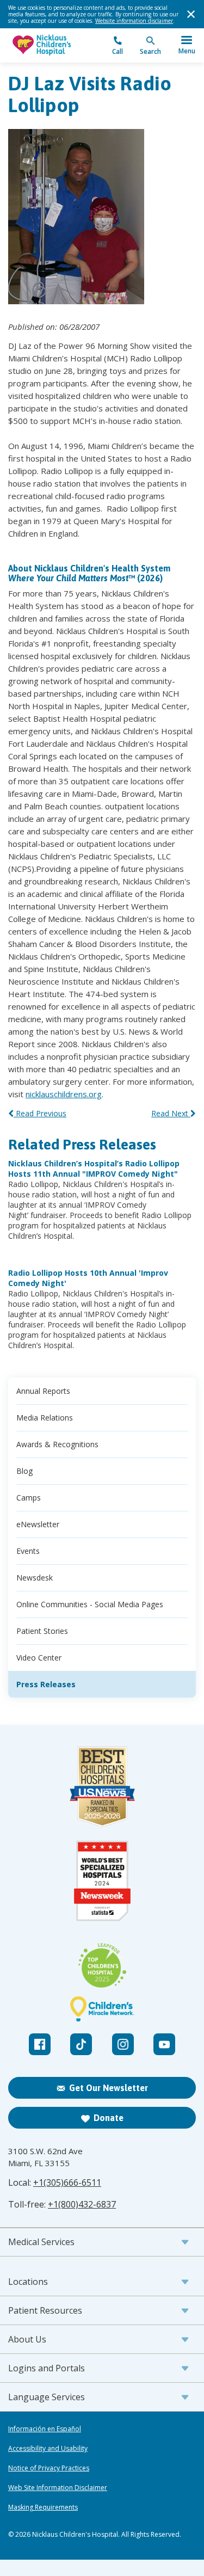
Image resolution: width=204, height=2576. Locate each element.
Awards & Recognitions (57, 1444)
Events (28, 1551)
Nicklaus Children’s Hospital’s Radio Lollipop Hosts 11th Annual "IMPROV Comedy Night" (94, 1169)
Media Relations (45, 1418)
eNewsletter (38, 1524)
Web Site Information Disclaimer (58, 2488)
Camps (29, 1498)
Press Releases (46, 1684)
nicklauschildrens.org (64, 1094)
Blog (24, 1471)
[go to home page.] (55, 45)
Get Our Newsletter (109, 2088)
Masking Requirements (43, 2507)
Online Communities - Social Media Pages (90, 1604)
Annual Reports (43, 1391)
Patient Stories (42, 1631)
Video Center (39, 1658)
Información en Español (45, 2429)
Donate (109, 2118)
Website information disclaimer (134, 21)
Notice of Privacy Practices (49, 2468)
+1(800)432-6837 (82, 2204)
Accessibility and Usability (48, 2449)
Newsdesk (35, 1578)
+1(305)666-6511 (67, 2182)
